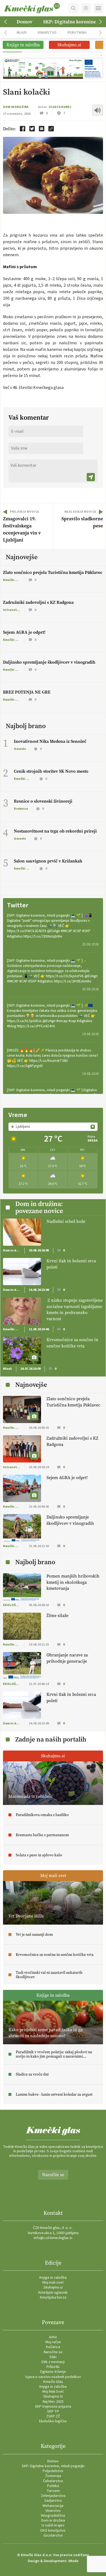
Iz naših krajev (53, 2525)
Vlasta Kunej (60, 107)
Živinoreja (53, 2476)
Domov (24, 22)
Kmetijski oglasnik (53, 2293)
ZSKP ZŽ (53, 2416)
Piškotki (53, 2367)
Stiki (53, 2357)
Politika (53, 2486)
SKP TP (53, 2411)
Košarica (53, 2347)
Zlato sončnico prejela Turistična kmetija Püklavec (53, 572)
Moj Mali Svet (53, 2392)
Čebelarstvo (53, 2481)
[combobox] (53, 1127)
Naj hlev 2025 (53, 2402)
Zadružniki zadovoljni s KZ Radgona (38, 602)
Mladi (22, 33)
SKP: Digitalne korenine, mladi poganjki (53, 2466)
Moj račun (53, 2342)
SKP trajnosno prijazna (53, 2407)
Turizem (53, 2491)
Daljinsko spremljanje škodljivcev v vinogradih (49, 662)
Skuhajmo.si (53, 2287)
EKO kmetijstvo (53, 2531)
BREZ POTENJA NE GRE (27, 692)
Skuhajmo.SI (53, 2396)
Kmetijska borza (53, 2297)
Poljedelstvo (53, 2471)
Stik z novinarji (53, 2362)
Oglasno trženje (53, 2372)
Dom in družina (16, 107)
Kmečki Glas (53, 2382)
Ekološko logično (53, 2421)
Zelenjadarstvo (53, 2496)
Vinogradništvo (53, 2516)
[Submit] (91, 477)
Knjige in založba (53, 2278)
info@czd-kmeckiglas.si (53, 2238)
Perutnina (77, 33)
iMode (73, 2561)
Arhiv (53, 2337)
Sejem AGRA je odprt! (24, 632)
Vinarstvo (47, 33)
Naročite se (53, 2175)
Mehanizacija (53, 2506)
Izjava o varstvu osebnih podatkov (53, 2377)
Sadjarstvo (53, 2501)
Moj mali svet (53, 2283)
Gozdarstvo (53, 2535)
